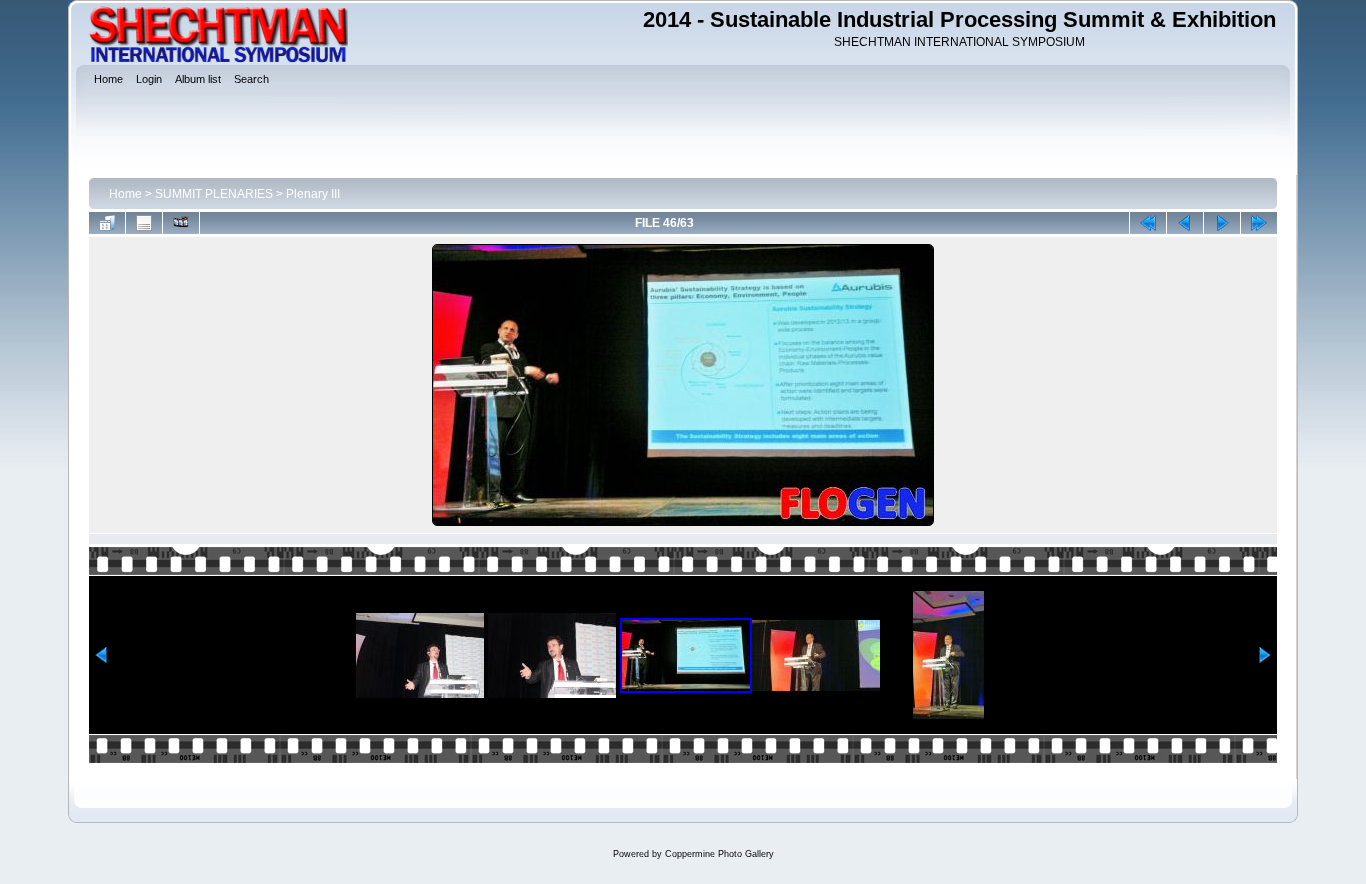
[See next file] (1222, 223)
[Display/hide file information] (144, 223)
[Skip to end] (1259, 223)
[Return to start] (1148, 223)
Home (125, 194)
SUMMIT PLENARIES (214, 194)
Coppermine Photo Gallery (719, 854)
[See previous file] (1185, 223)
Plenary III (313, 194)
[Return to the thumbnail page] (107, 223)
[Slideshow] (181, 223)
